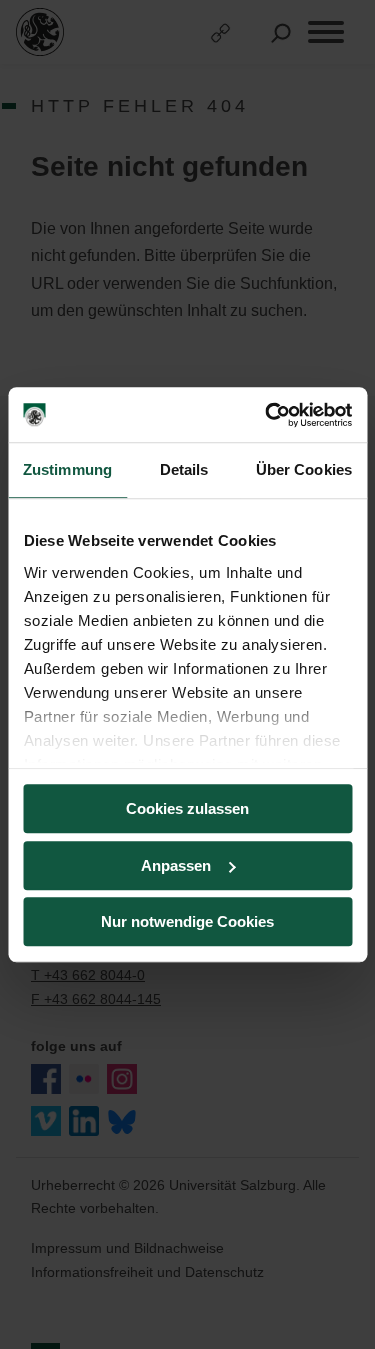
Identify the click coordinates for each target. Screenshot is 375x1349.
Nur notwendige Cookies (187, 921)
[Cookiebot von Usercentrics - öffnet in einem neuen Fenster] (267, 415)
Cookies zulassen (187, 808)
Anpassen (176, 865)
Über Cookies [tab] (304, 469)
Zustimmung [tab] (67, 469)
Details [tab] (184, 469)
